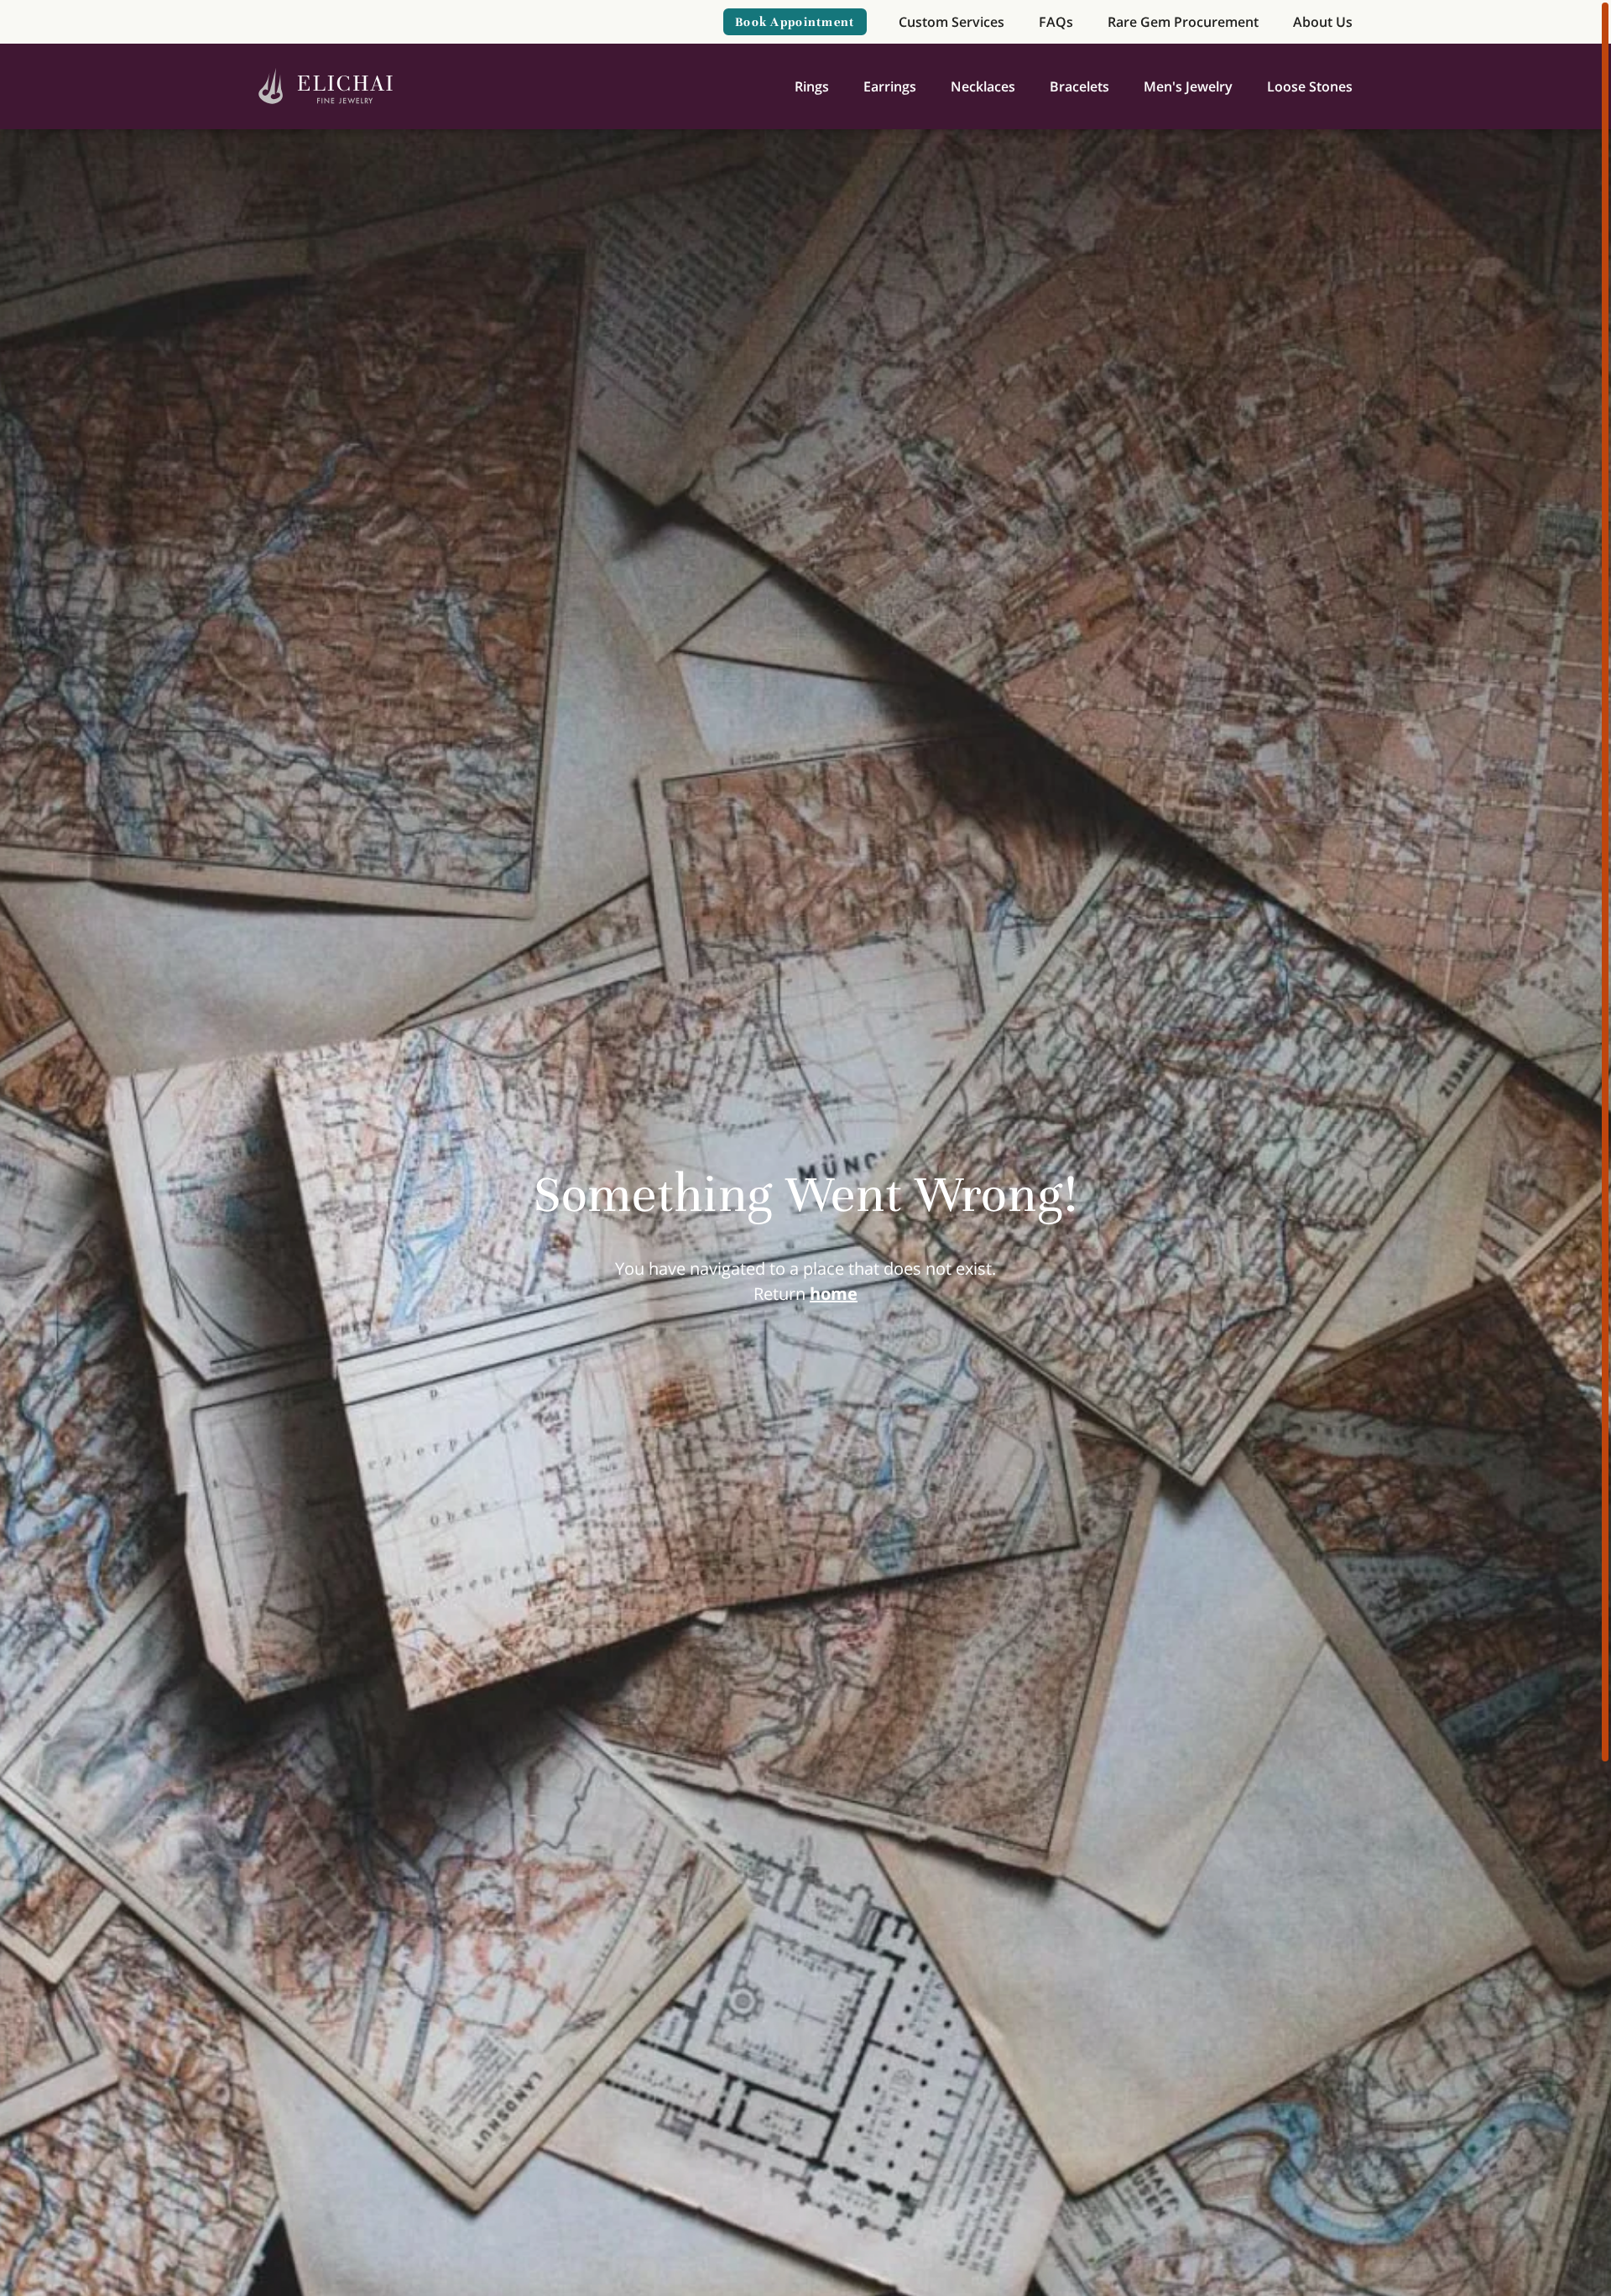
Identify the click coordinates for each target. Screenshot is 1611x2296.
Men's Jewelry (1188, 86)
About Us (1323, 22)
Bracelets (1079, 86)
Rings (812, 86)
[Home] (326, 87)
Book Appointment (795, 22)
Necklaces (983, 86)
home (834, 1294)
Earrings (890, 86)
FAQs (1056, 22)
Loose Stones (1310, 86)
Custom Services (951, 22)
